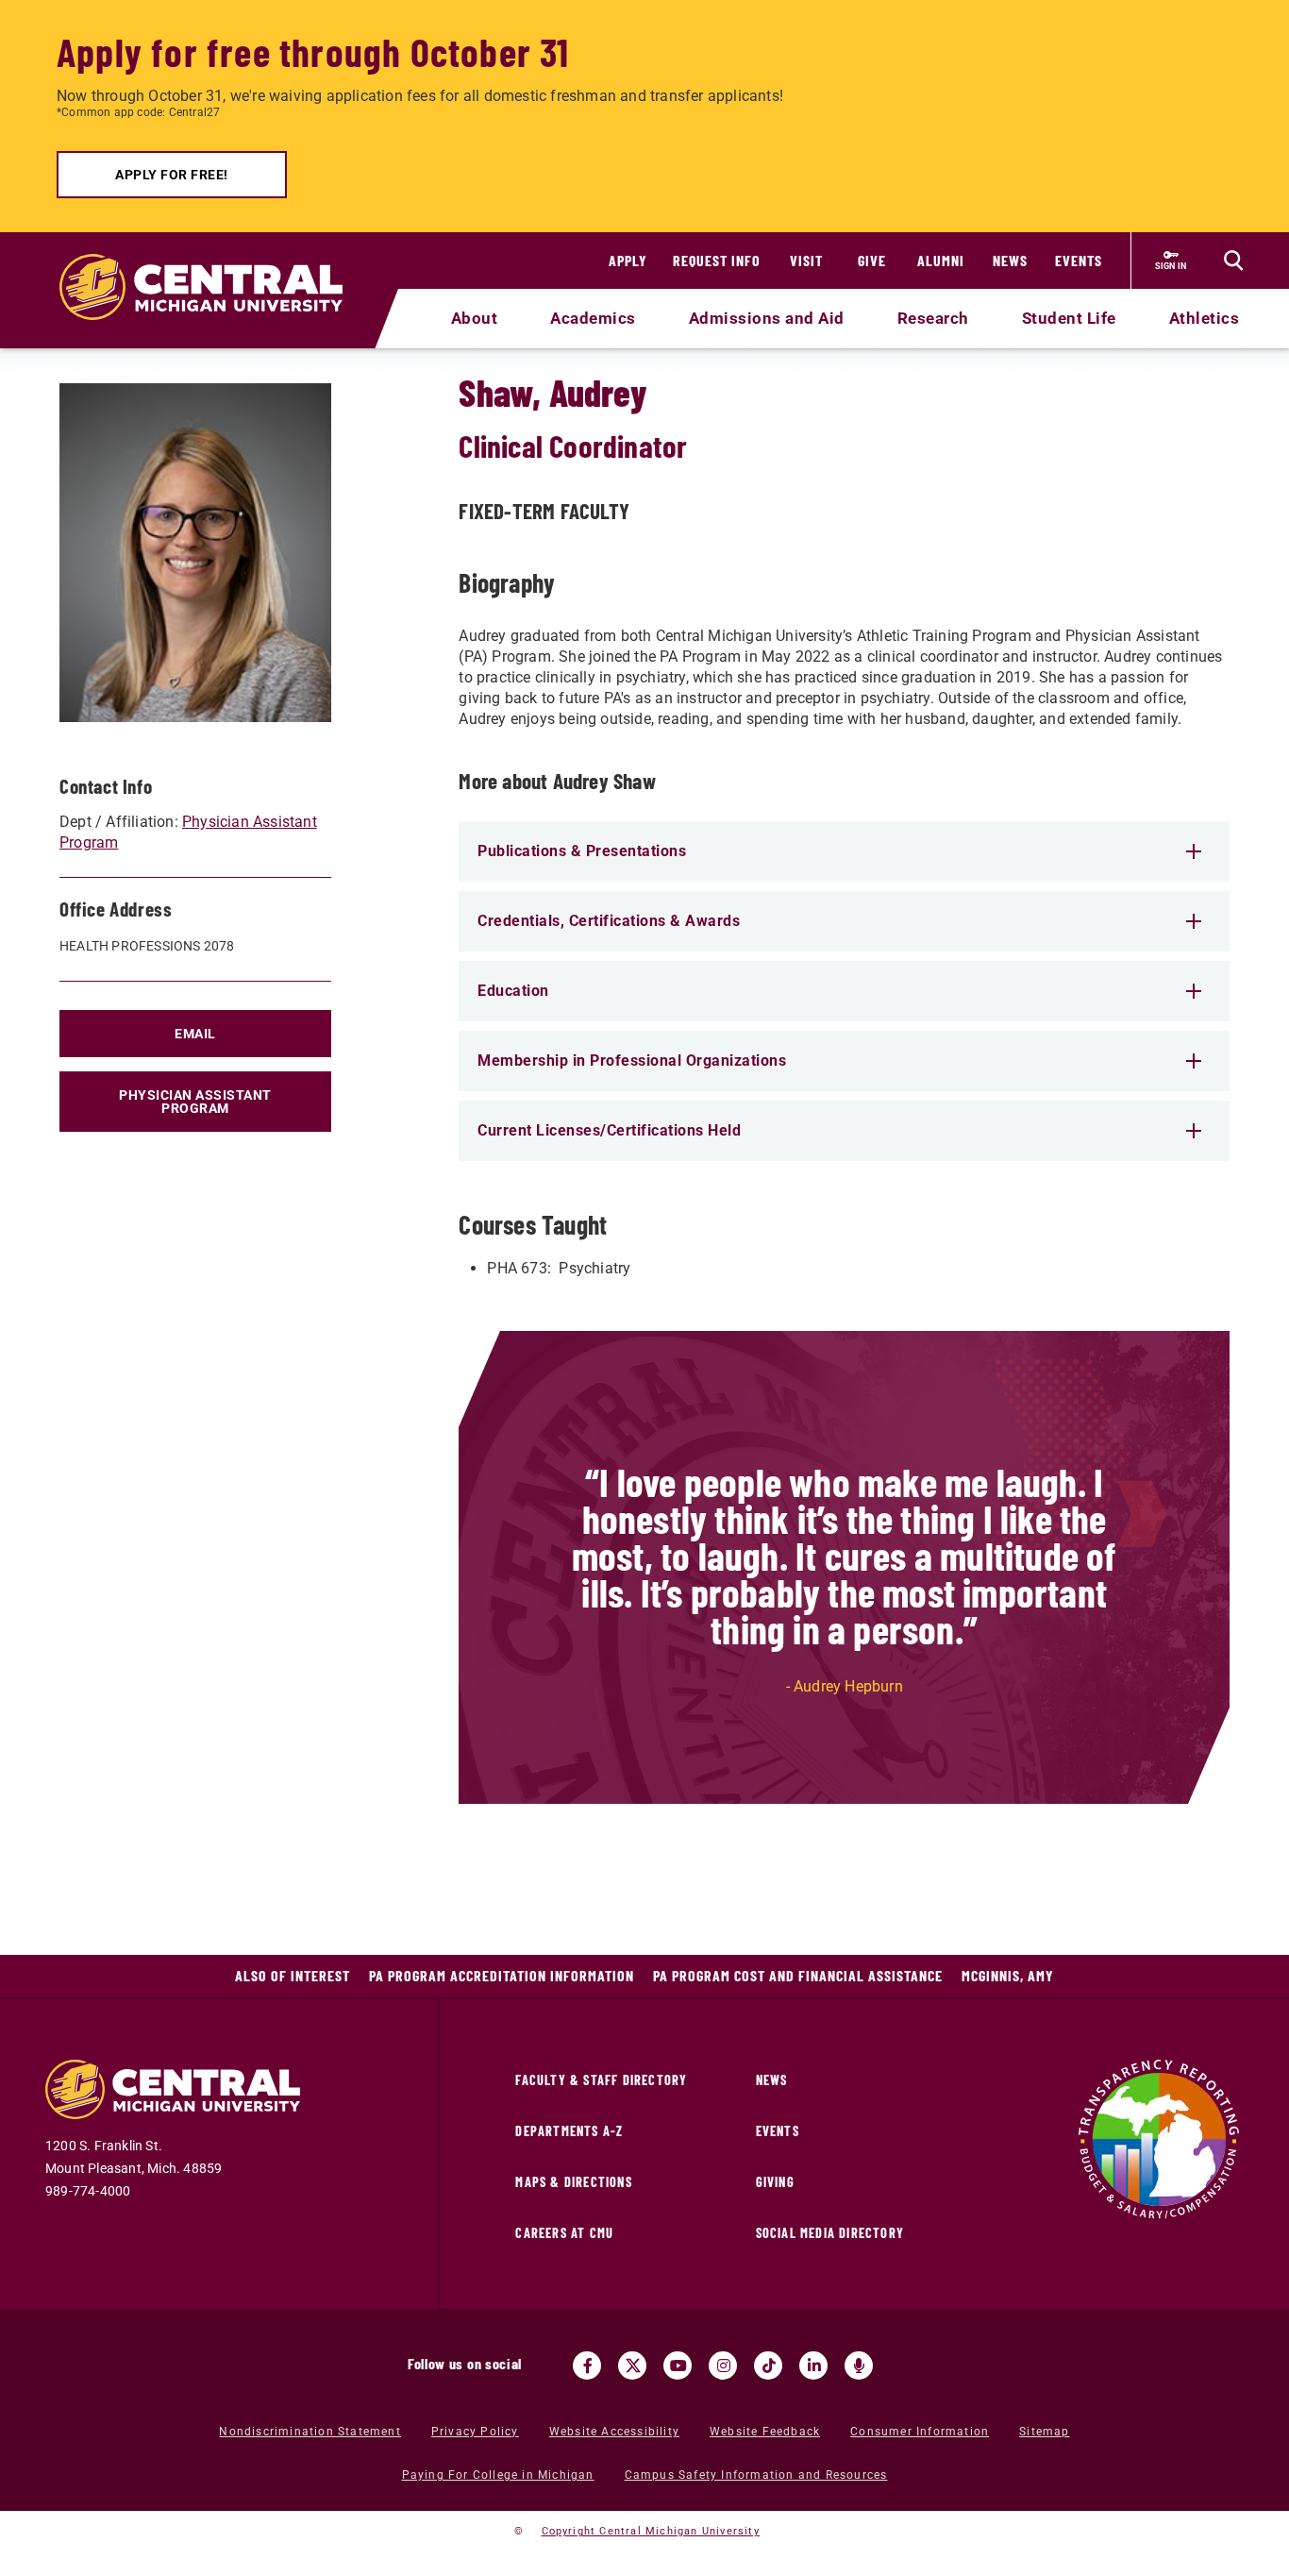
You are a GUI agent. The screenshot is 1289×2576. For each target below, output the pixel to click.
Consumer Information (920, 2432)
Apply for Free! (172, 175)
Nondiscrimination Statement (310, 2432)
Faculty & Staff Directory (601, 2080)
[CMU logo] (213, 265)
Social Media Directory (830, 2233)
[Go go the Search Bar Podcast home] (859, 2366)
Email (195, 1034)
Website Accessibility (614, 2432)
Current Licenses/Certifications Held (609, 1130)
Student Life (1069, 318)
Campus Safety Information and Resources (756, 2475)
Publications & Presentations (582, 851)
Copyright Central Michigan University (651, 2531)
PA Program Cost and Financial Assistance (798, 1975)
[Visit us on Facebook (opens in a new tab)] (587, 2366)
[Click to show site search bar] (1233, 261)
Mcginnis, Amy (1008, 1975)
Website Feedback (765, 2432)
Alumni (941, 260)
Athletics (1205, 318)
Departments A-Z (569, 2131)
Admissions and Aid (767, 318)
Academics (593, 318)
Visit (806, 260)
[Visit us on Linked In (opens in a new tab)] (813, 2366)
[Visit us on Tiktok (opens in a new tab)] (768, 2366)
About (475, 318)
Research (933, 318)
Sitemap (1044, 2432)
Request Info (717, 260)
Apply (628, 260)
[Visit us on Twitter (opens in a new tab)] (632, 2366)
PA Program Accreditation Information (502, 1975)
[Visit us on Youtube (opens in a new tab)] (678, 2366)
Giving (775, 2182)
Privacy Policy (475, 2432)
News (1010, 260)
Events (1079, 260)
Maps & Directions (573, 2182)
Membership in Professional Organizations (632, 1061)
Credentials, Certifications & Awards (609, 921)
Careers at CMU (564, 2233)
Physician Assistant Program (195, 1102)
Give (872, 260)
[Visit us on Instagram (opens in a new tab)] (723, 2366)
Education (513, 991)
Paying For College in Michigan (498, 2475)
